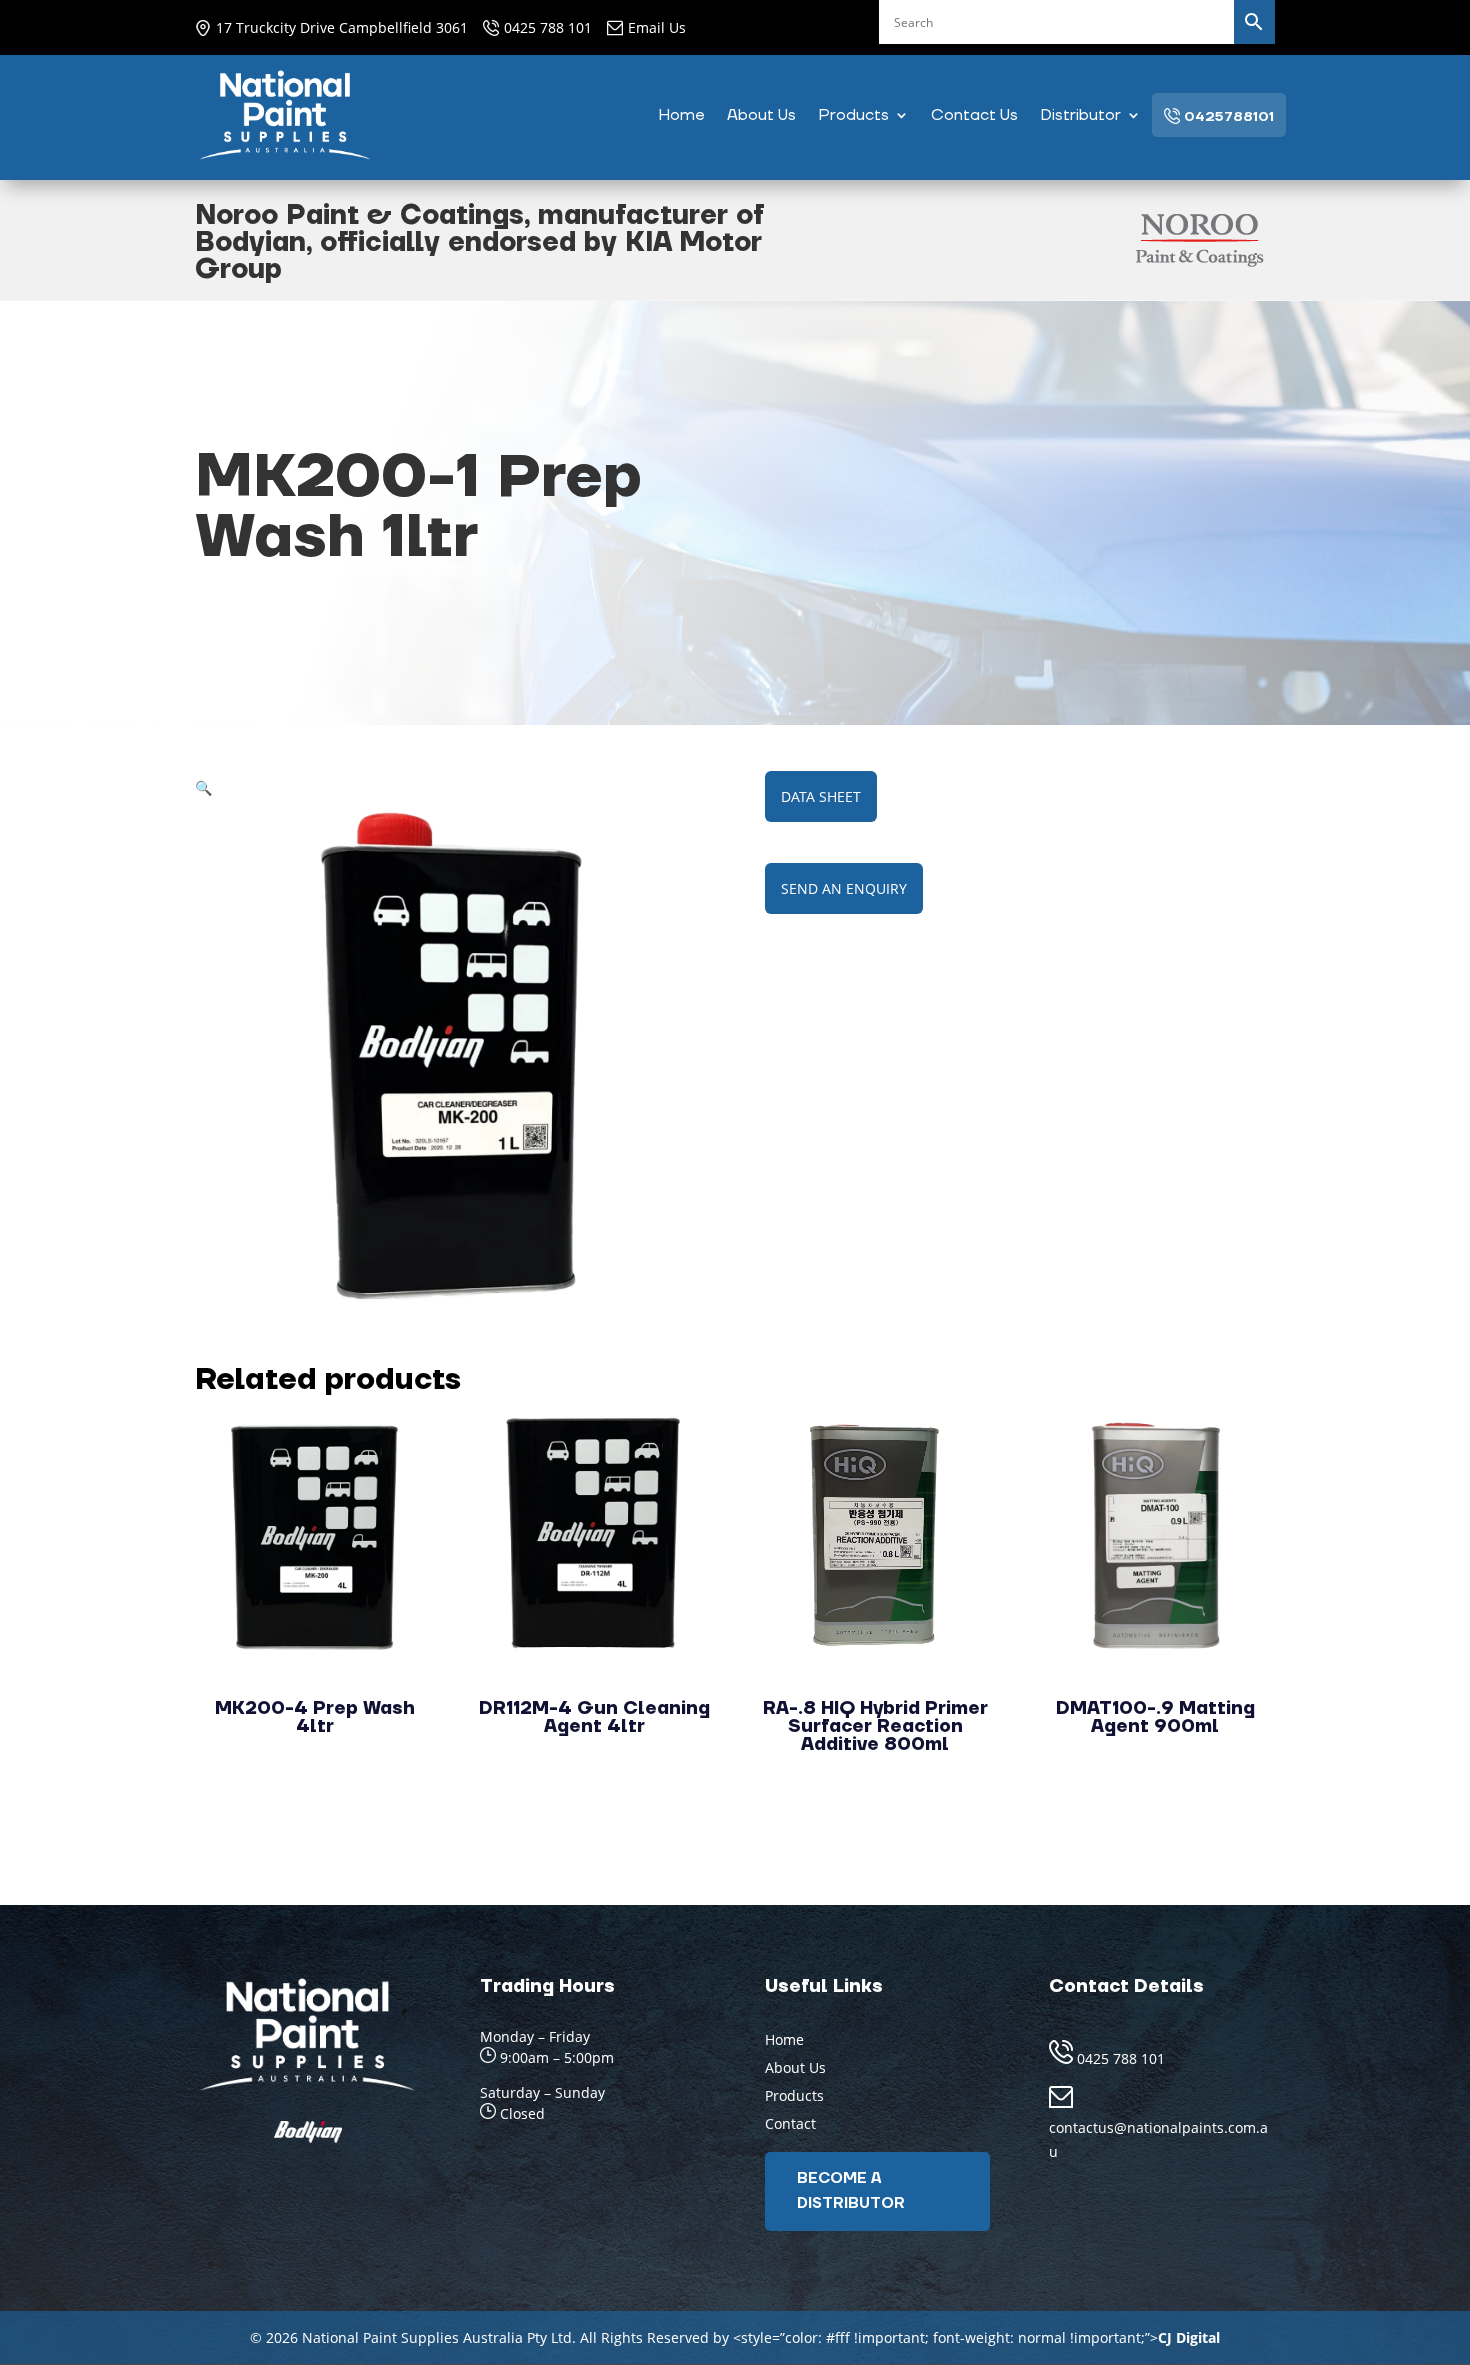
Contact (790, 2123)
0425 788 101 (548, 27)
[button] (203, 787)
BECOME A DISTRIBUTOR (851, 2191)
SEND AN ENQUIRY (844, 888)
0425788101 (1227, 117)
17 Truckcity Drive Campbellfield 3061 (342, 27)
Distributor (1080, 116)
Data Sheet (821, 796)
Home (681, 116)
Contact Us (974, 116)
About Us (761, 116)
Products (853, 116)
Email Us (657, 27)
